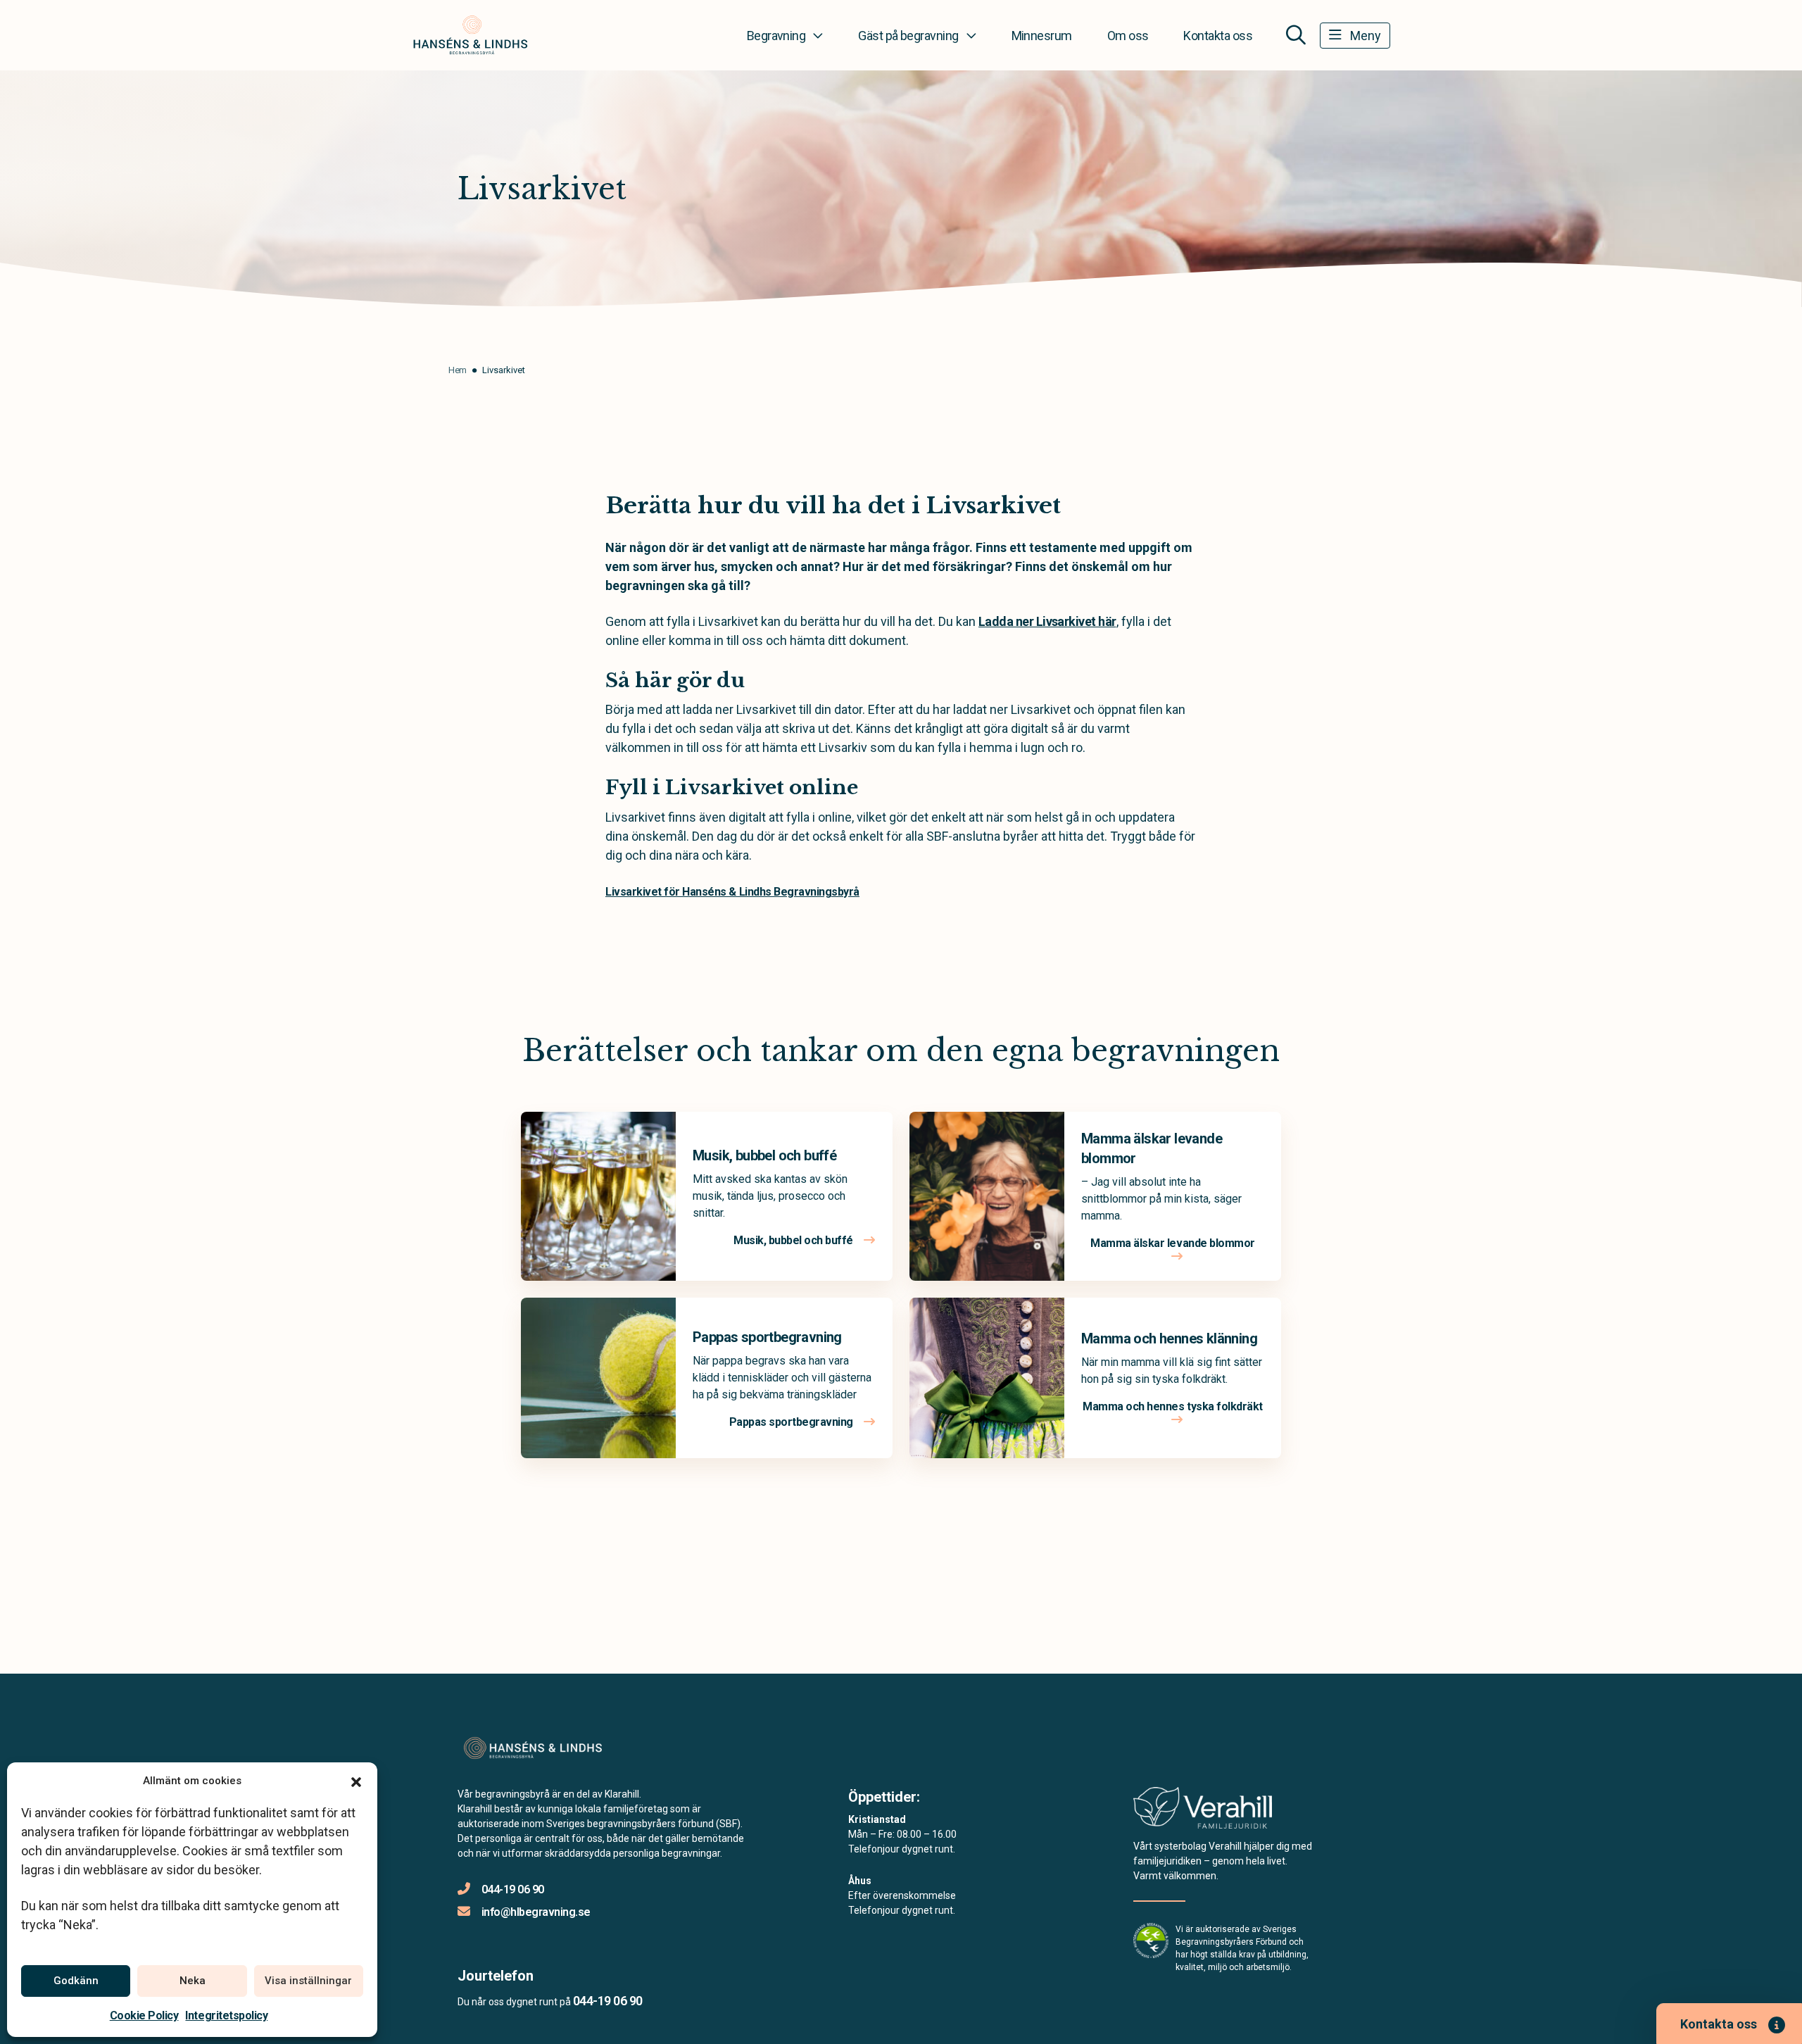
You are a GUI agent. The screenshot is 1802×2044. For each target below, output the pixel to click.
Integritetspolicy (226, 2015)
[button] (356, 1781)
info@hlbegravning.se (536, 1912)
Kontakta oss (1218, 36)
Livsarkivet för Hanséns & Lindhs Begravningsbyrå (732, 892)
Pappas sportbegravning (767, 1337)
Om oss (1128, 36)
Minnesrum (1042, 36)
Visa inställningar (308, 1981)
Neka (193, 1981)
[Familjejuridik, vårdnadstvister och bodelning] (1203, 1812)
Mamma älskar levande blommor (1173, 1243)
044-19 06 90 (513, 1889)
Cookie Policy (144, 2015)
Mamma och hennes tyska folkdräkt (1173, 1406)
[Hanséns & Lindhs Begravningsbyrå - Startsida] (533, 1748)
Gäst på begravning (908, 36)
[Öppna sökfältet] (1296, 35)
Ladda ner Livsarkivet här (1047, 621)
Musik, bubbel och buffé (764, 1155)
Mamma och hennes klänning (1169, 1338)
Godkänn (76, 1981)
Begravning (776, 36)
